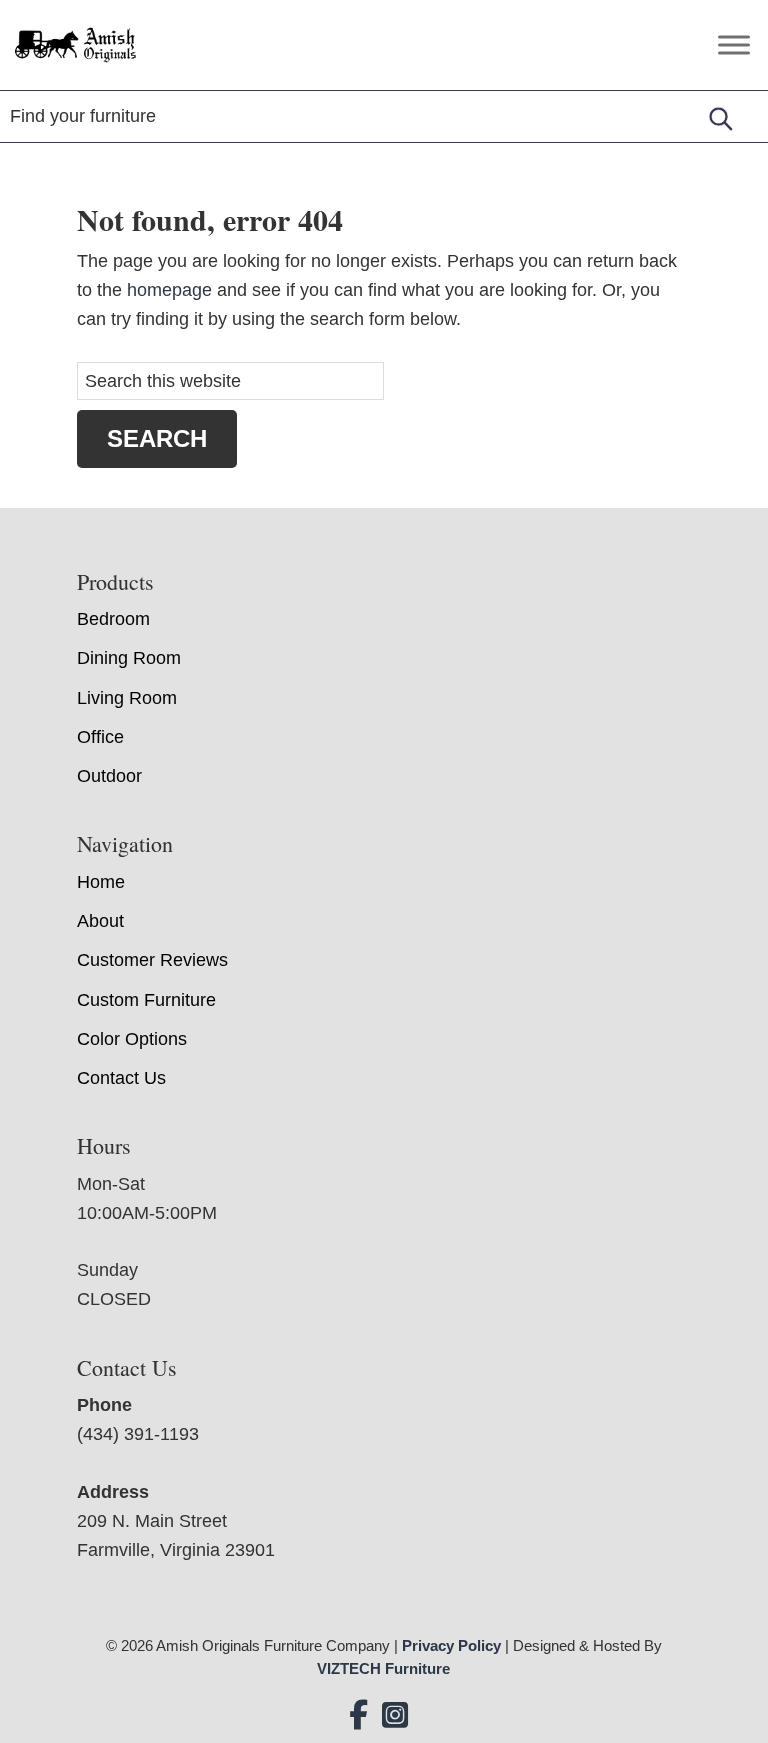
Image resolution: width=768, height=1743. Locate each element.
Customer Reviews (152, 960)
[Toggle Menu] (734, 44)
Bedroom (113, 619)
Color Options (132, 1039)
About (100, 921)
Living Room (127, 698)
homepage (169, 290)
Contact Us (121, 1078)
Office (100, 737)
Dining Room (129, 658)
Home (101, 882)
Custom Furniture (146, 1000)
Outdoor (109, 776)
